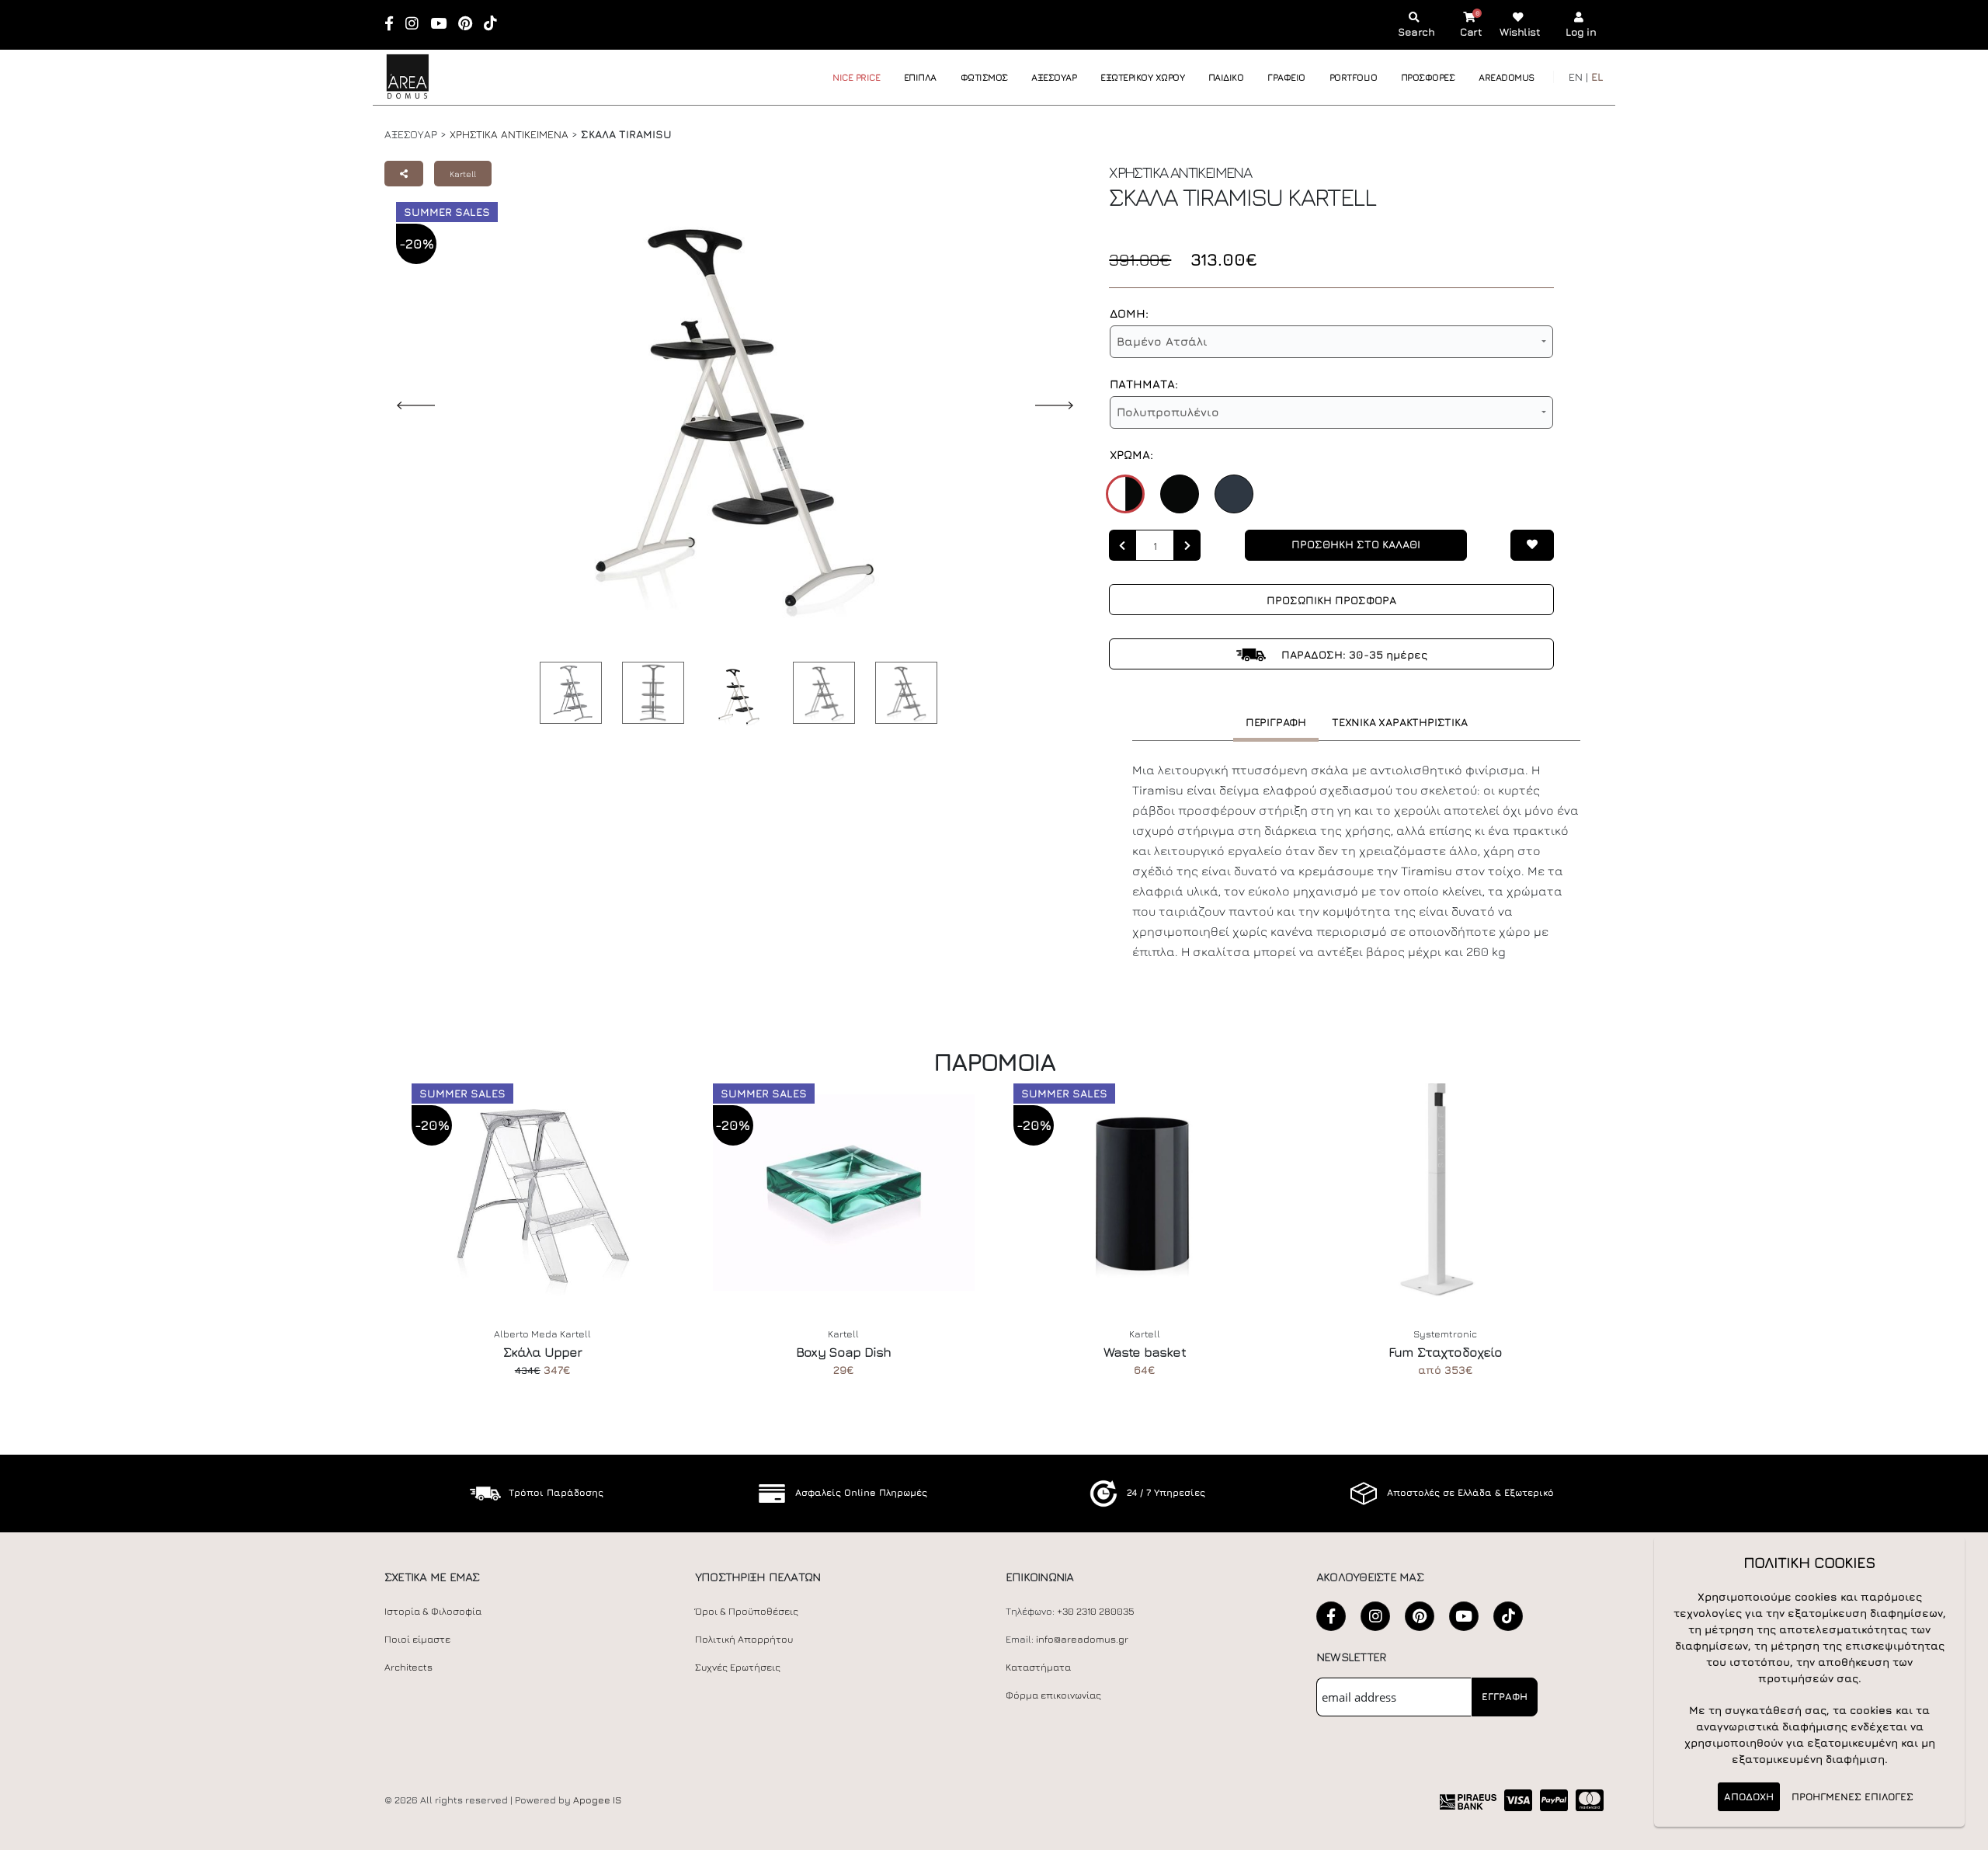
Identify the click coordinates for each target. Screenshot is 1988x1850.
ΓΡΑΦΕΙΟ (1286, 77)
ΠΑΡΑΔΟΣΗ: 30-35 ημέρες (1353, 654)
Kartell (463, 174)
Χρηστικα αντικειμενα (509, 134)
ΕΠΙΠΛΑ (920, 77)
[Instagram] (417, 24)
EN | (1578, 77)
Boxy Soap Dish (843, 1352)
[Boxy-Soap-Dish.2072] (844, 1192)
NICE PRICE (856, 77)
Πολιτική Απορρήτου (744, 1639)
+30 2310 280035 (1096, 1611)
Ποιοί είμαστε (417, 1639)
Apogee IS (597, 1800)
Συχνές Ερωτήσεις (738, 1667)
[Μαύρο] (1180, 494)
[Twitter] (1420, 1616)
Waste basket (1145, 1352)
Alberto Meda (526, 1334)
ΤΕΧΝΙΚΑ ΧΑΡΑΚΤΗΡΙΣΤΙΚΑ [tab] (1400, 722)
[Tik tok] (495, 24)
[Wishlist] (1532, 545)
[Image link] (567, 693)
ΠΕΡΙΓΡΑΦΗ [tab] (1276, 722)
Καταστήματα (1038, 1667)
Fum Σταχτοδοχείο (1446, 1352)
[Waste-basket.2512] (1145, 1192)
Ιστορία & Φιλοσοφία (433, 1611)
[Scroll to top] (1961, 1833)
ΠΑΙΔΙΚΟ (1226, 77)
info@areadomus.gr (1082, 1639)
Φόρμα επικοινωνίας (1053, 1695)
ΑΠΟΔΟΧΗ (1749, 1796)
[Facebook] (394, 24)
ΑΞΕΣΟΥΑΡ (1054, 77)
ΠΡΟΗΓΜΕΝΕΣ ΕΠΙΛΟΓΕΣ (1852, 1796)
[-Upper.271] (543, 1192)
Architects (408, 1667)
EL (1597, 77)
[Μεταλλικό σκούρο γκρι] (1234, 494)
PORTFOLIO (1354, 77)
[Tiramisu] (649, 693)
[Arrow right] (1187, 545)
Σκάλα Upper (543, 1352)
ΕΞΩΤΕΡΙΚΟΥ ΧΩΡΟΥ (1142, 77)
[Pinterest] (470, 24)
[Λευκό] (1125, 494)
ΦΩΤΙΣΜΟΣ (984, 77)
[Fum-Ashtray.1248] (1446, 1192)
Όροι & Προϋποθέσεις (747, 1611)
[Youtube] (443, 24)
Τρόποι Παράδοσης (556, 1492)
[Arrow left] (1122, 545)
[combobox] (1331, 342)
